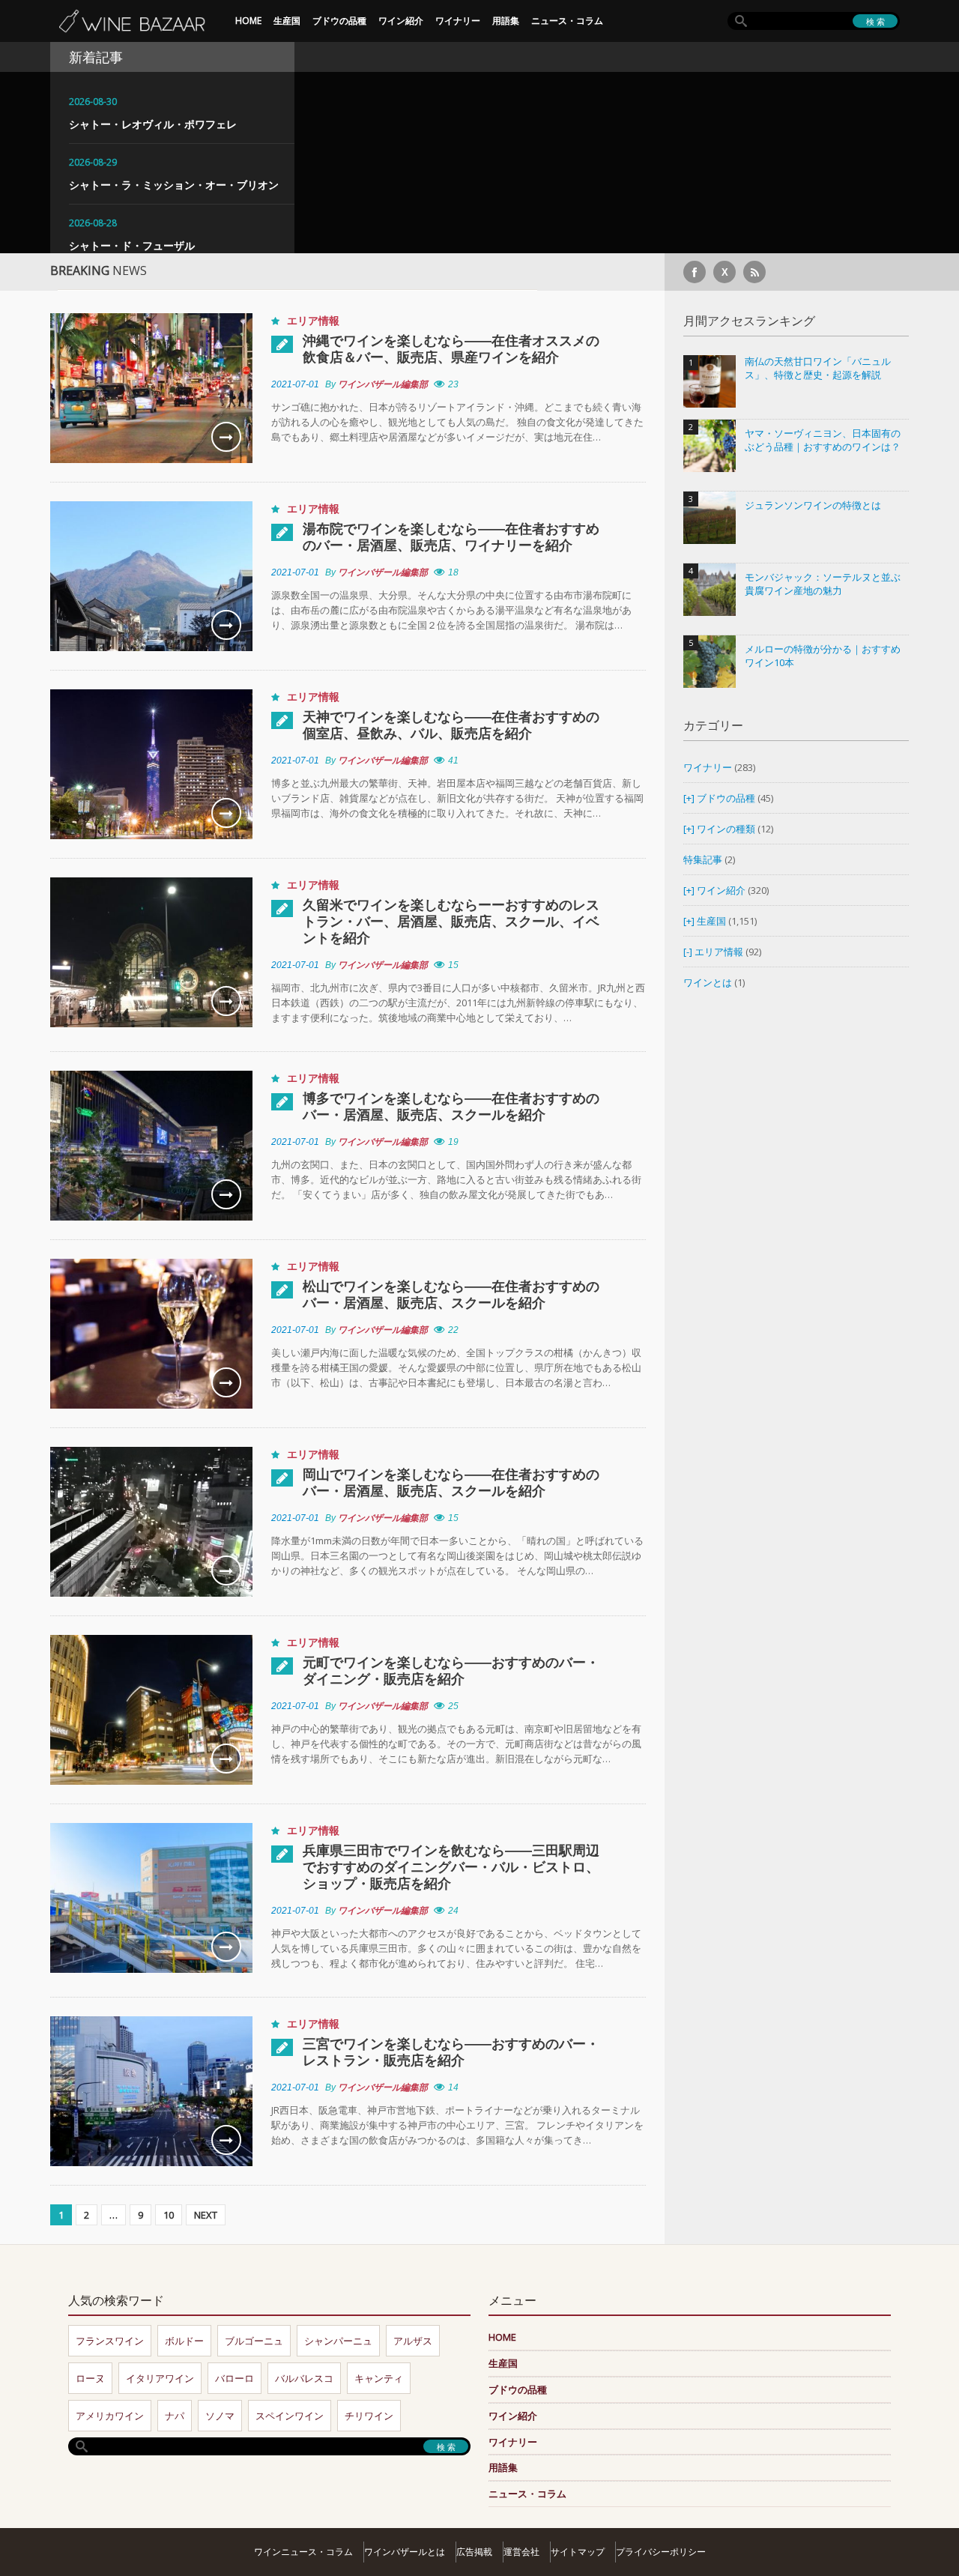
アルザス (413, 2341)
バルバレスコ (304, 2378)
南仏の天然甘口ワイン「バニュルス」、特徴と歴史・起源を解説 (818, 368)
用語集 (506, 21)
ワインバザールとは (405, 2552)
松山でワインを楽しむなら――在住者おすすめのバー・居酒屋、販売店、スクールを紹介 (451, 1294)
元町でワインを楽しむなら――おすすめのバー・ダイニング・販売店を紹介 (451, 1670)
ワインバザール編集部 (383, 384)
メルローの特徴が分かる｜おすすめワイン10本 (823, 656)
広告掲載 (474, 2552)
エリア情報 (313, 320)
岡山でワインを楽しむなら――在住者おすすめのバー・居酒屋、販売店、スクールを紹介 (451, 1482)
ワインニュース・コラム (303, 2552)
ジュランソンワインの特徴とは (813, 505)
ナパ (175, 2416)
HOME (248, 21)
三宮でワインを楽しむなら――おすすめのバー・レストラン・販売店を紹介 (451, 2052)
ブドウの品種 (339, 21)
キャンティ (379, 2378)
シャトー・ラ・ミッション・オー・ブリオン (174, 185)
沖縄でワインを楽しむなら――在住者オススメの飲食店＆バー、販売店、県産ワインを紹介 (451, 348)
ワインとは (708, 982)
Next (206, 2215)
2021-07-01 (295, 384)
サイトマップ (578, 2552)
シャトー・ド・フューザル (132, 245)
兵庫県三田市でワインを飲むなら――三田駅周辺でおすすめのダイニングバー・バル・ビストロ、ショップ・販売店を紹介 (451, 1866)
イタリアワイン (160, 2378)
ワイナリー (458, 21)
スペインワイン (290, 2416)
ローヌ (90, 2378)
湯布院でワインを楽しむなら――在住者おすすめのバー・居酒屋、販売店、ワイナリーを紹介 (451, 536)
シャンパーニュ (338, 2341)
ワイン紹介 (401, 21)
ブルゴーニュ (254, 2341)
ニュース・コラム (567, 21)
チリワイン (369, 2416)
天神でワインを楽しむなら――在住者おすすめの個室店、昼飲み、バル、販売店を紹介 (451, 725)
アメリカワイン (110, 2416)
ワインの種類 (726, 829)
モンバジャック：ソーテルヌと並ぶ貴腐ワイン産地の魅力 (823, 584)
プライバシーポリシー (661, 2552)
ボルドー (184, 2341)
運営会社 (521, 2552)
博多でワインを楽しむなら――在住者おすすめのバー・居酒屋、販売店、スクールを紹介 (451, 1106)
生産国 (287, 21)
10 (169, 2215)
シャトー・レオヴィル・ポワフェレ (153, 124)
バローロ (235, 2378)
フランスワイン (110, 2341)
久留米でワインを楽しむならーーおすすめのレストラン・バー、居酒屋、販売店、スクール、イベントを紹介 (451, 921)
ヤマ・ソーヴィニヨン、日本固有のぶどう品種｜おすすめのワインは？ (823, 440)
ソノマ (220, 2416)
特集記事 (703, 859)
